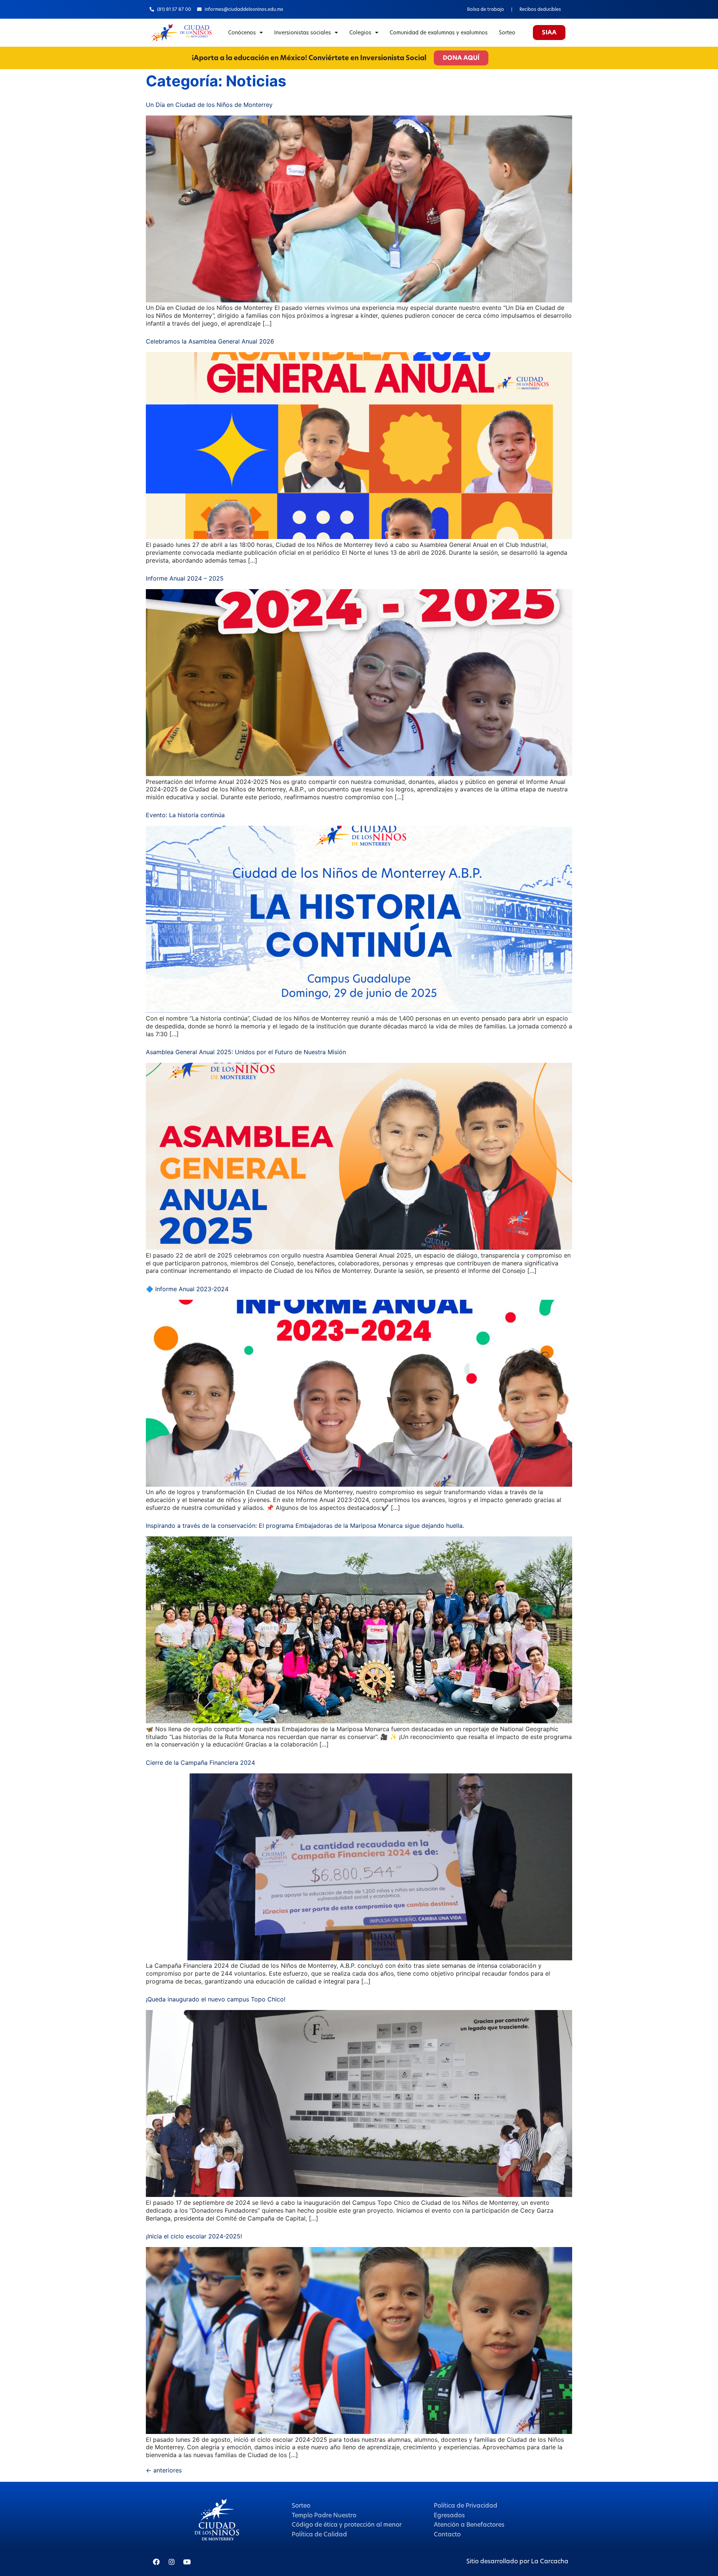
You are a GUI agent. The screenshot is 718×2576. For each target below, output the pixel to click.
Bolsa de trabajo (486, 9)
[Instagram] (172, 2562)
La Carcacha (550, 2561)
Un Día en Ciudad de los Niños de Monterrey (209, 105)
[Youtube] (187, 2562)
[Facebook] (156, 2562)
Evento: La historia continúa (185, 815)
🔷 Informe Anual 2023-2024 (187, 1289)
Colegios (360, 33)
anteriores (164, 2470)
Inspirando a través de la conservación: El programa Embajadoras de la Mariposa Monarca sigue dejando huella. (305, 1526)
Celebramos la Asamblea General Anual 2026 (210, 341)
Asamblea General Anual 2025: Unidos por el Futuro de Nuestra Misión (246, 1052)
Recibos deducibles (540, 9)
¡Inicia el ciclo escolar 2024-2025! (194, 2236)
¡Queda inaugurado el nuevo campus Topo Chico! (216, 1999)
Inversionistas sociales (303, 33)
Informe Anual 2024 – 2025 (185, 578)
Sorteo (507, 33)
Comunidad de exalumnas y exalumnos (439, 33)
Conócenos (242, 33)
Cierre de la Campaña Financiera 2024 (200, 1763)
